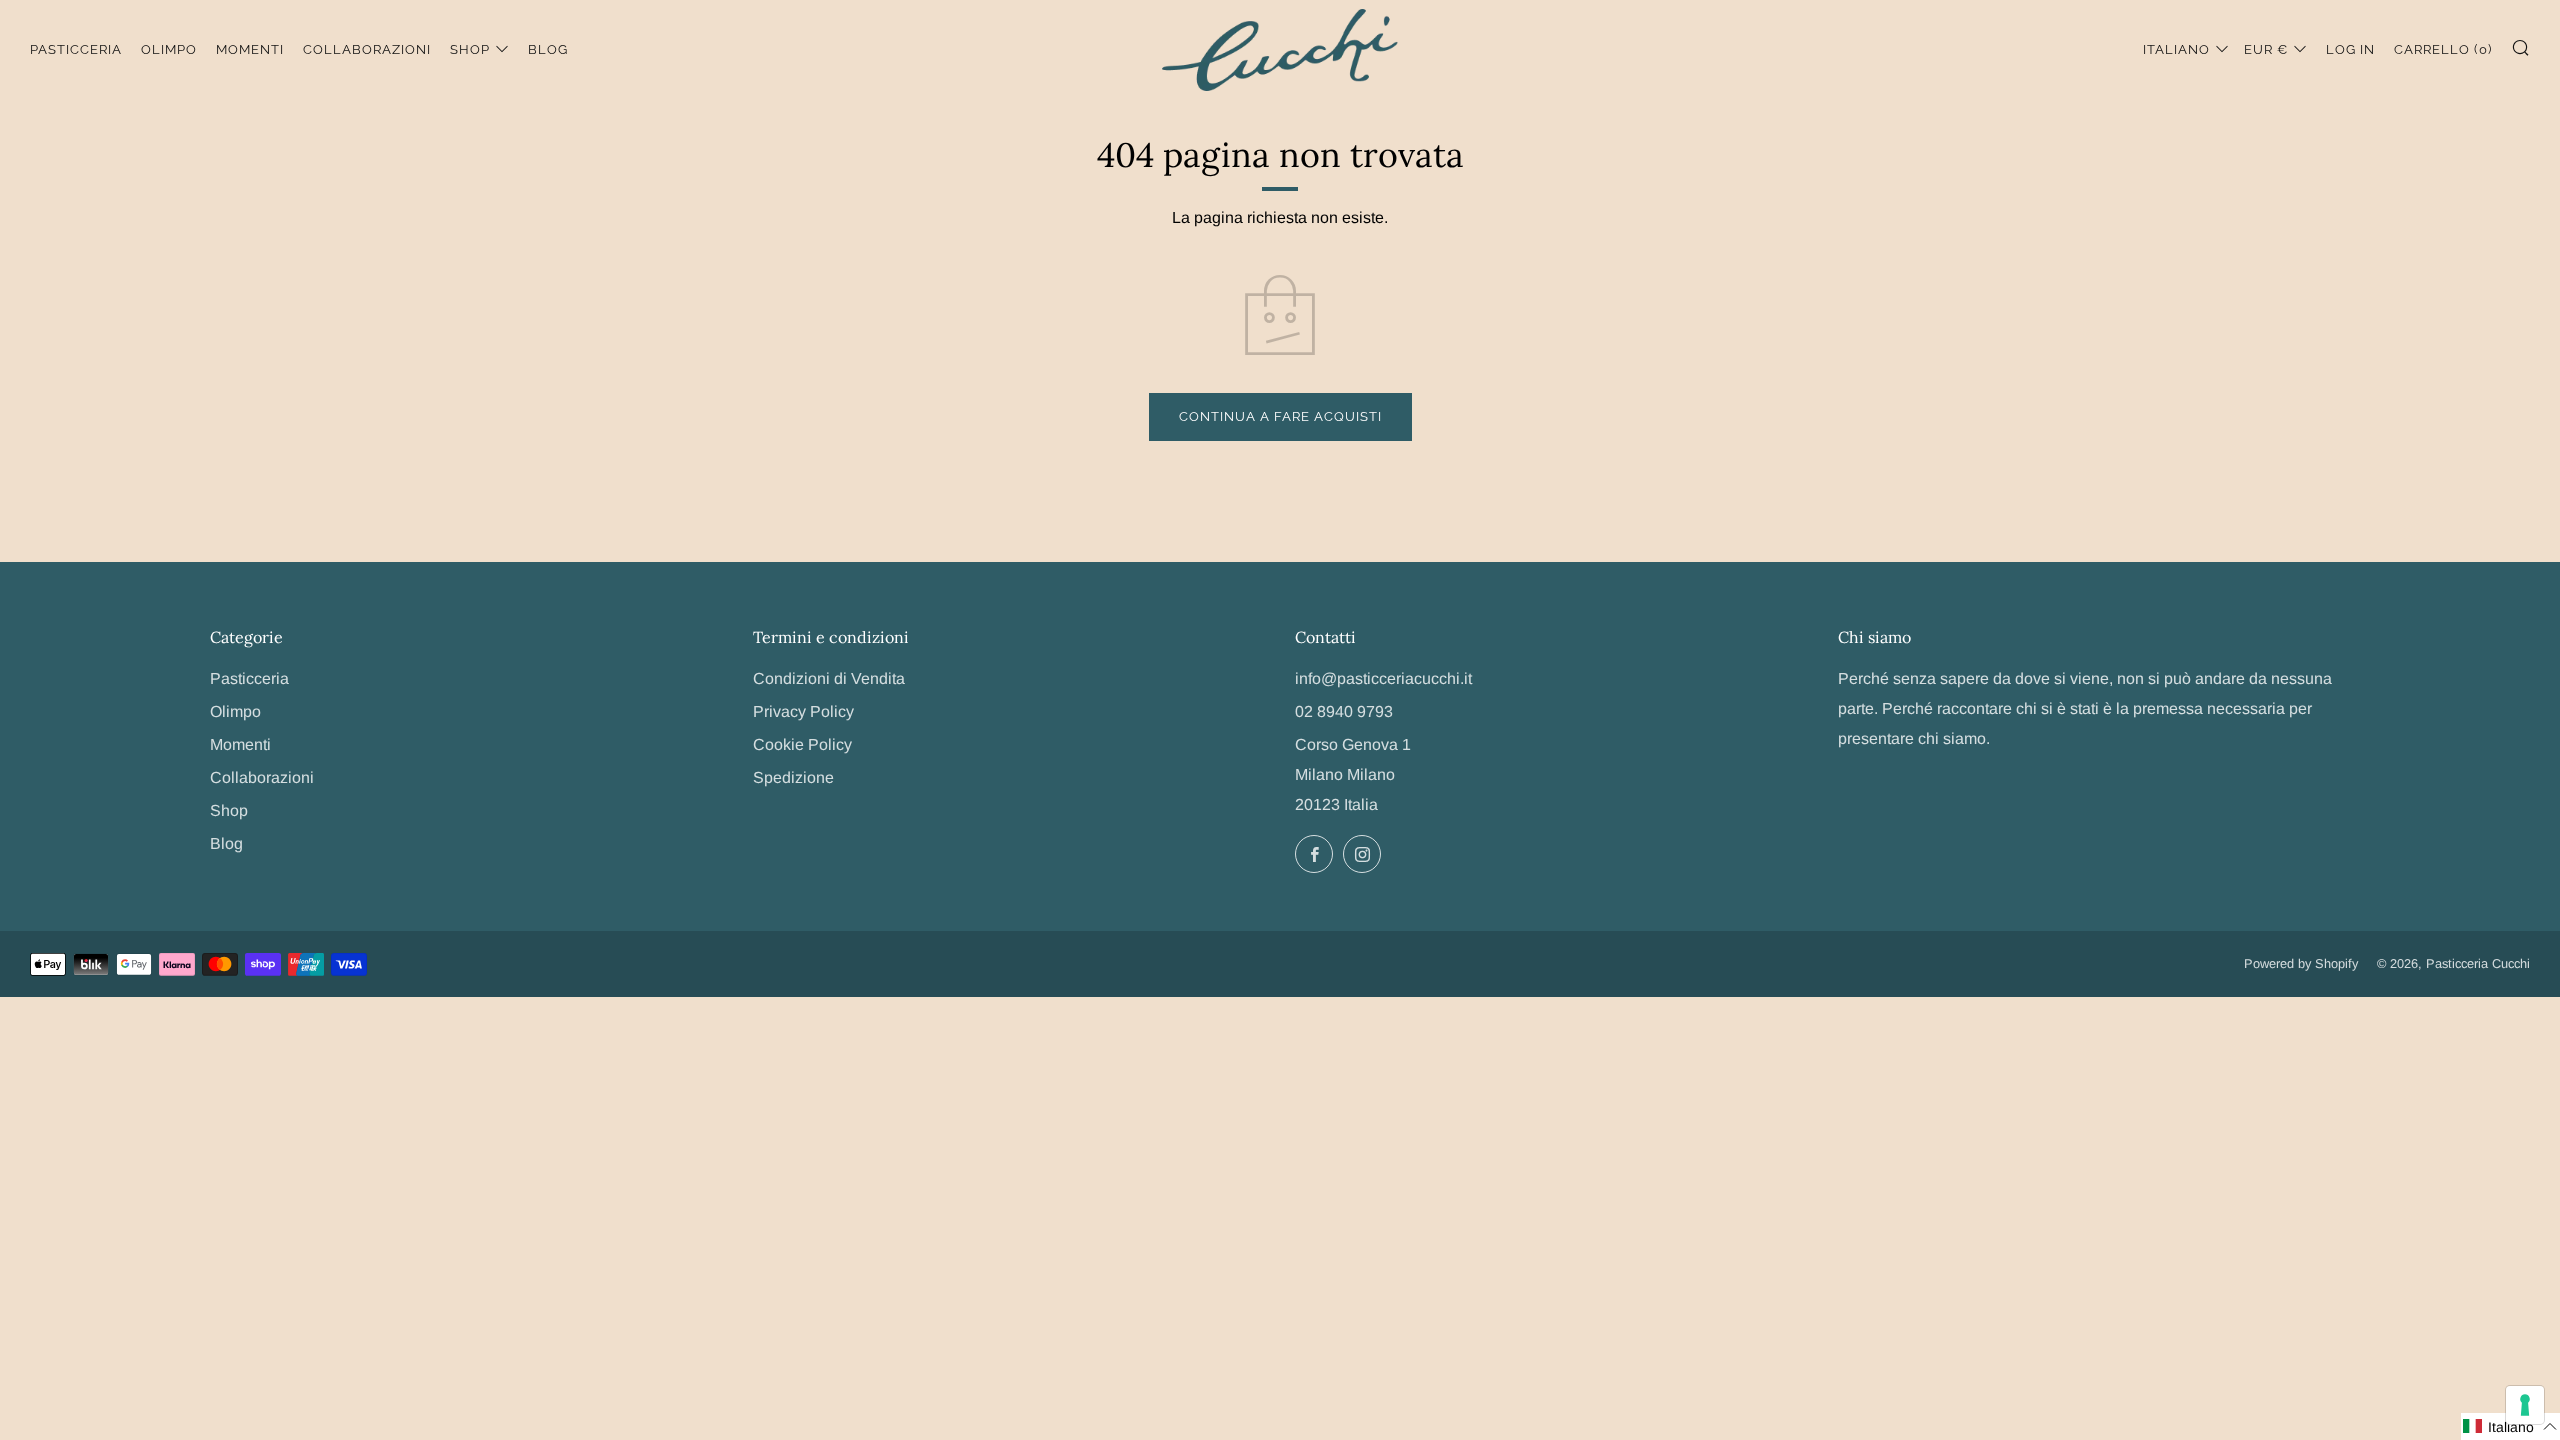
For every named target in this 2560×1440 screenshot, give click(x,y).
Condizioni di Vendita (829, 678)
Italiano (2176, 49)
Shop (470, 49)
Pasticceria (76, 49)
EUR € (2266, 49)
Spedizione (793, 777)
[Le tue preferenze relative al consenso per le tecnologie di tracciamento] (2525, 1405)
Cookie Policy (802, 744)
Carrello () (2443, 49)
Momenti (250, 49)
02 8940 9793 (1344, 711)
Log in (2350, 49)
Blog (548, 49)
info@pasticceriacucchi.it (1383, 678)
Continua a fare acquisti (1280, 416)
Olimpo (169, 49)
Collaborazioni (367, 49)
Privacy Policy (803, 711)
